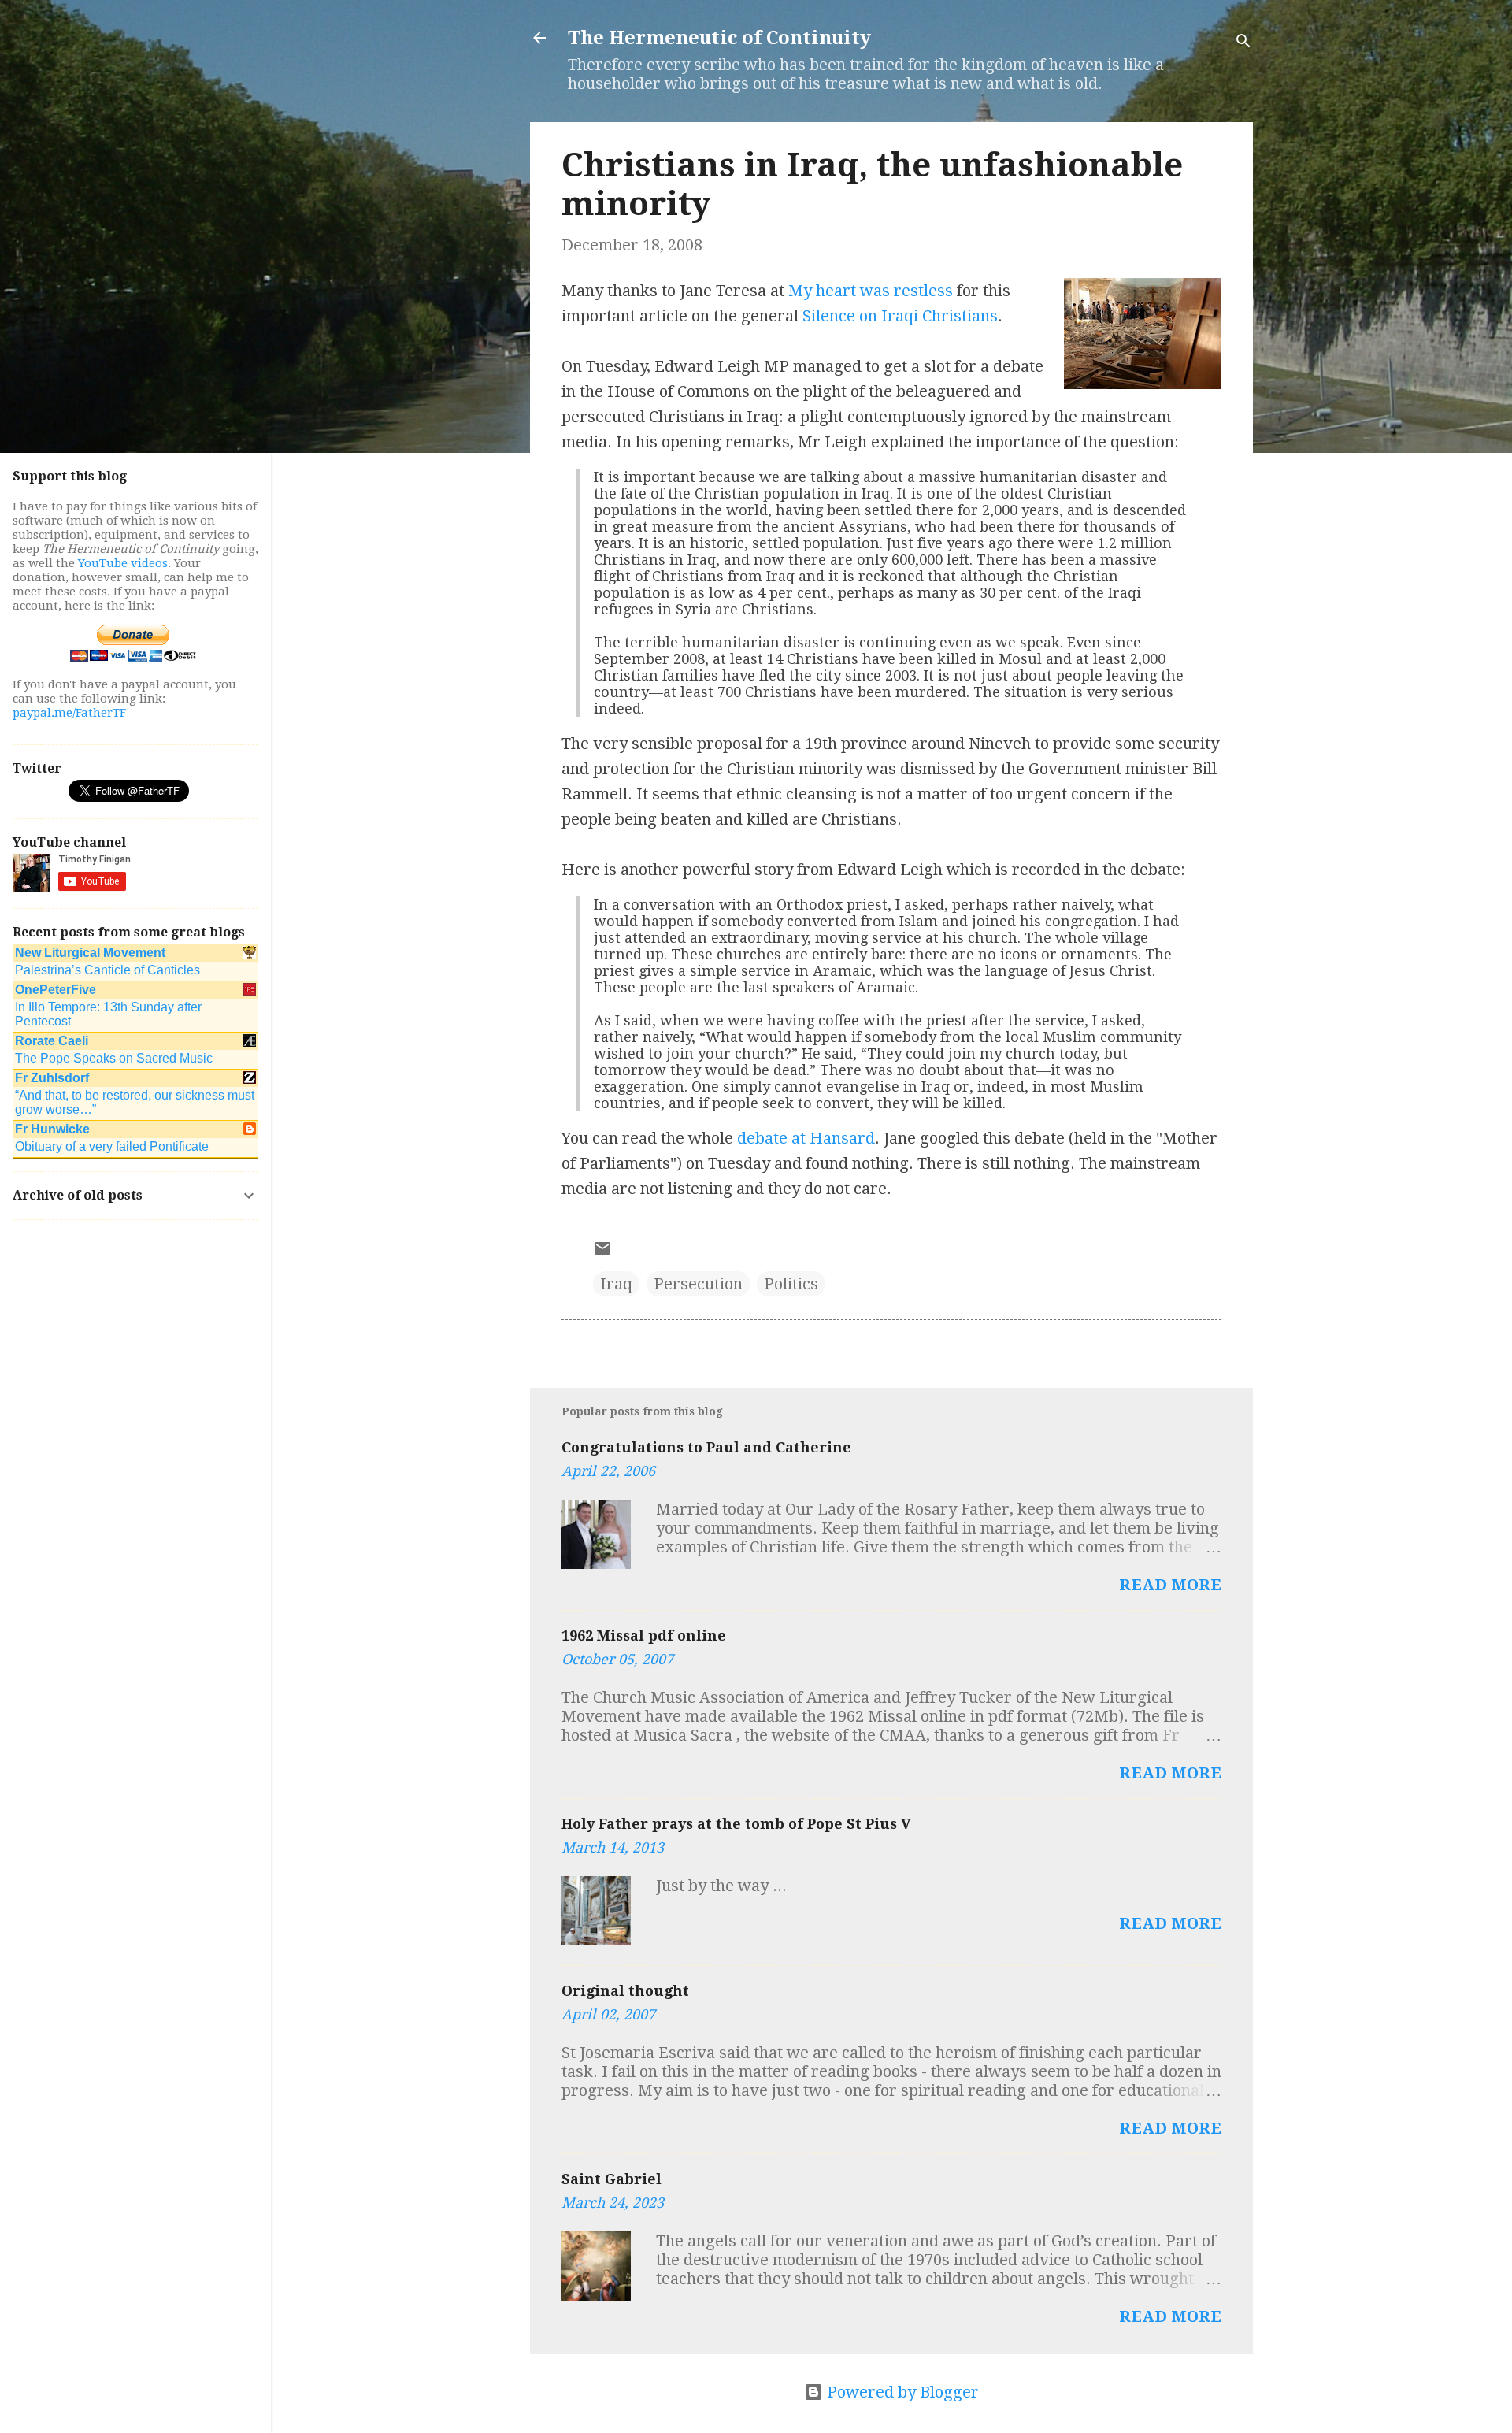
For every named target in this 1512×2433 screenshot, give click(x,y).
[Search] (1243, 43)
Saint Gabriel (611, 2179)
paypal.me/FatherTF (69, 713)
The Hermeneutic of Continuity (719, 38)
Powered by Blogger (901, 2392)
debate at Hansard (806, 1138)
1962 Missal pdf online (644, 1636)
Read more (1170, 1585)
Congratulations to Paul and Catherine (706, 1447)
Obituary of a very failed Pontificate (112, 1146)
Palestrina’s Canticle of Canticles (107, 970)
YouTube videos (123, 563)
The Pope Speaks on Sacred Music (114, 1058)
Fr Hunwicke (52, 1129)
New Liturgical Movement (90, 953)
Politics (791, 1284)
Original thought (625, 1991)
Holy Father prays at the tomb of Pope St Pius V (736, 1824)
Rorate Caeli (52, 1041)
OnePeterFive (56, 990)
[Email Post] (602, 1252)
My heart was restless (871, 291)
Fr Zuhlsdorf (52, 1078)
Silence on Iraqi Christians (900, 316)
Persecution (698, 1284)
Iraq (616, 1284)
